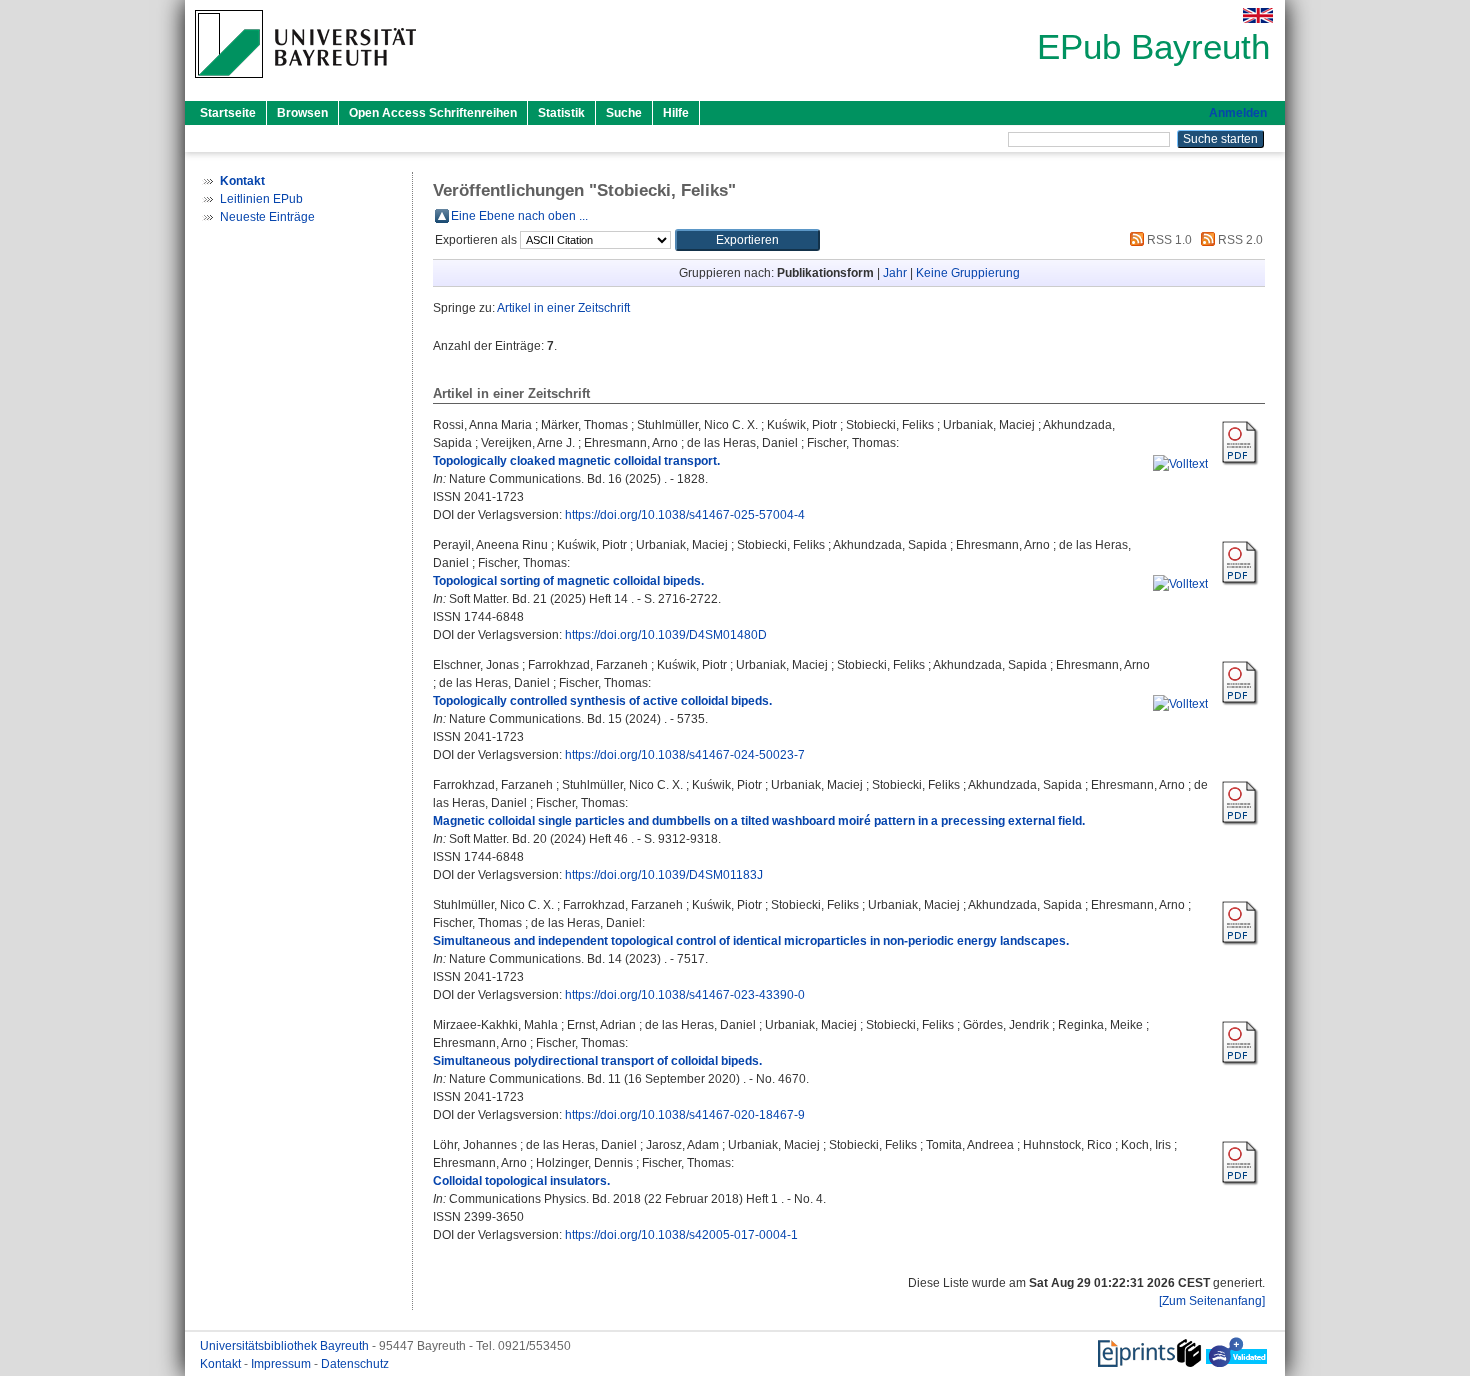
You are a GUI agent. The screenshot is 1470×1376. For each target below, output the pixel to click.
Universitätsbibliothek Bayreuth (286, 1346)
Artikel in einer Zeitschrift (563, 308)
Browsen (302, 113)
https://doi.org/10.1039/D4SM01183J (664, 875)
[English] (1258, 15)
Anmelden (1238, 113)
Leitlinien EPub (261, 199)
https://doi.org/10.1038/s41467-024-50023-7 (685, 755)
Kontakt (222, 1364)
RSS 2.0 (1239, 240)
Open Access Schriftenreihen (433, 113)
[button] (747, 240)
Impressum (282, 1364)
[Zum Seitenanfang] (1212, 1301)
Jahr (895, 273)
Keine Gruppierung (968, 273)
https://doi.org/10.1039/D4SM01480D (666, 635)
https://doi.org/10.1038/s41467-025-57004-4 (685, 515)
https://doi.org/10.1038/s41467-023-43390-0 (685, 995)
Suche (624, 113)
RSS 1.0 (1168, 240)
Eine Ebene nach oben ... (519, 216)
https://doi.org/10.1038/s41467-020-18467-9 (685, 1115)
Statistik (561, 113)
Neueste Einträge (267, 217)
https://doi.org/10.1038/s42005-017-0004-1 (681, 1235)
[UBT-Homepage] (305, 84)
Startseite (228, 113)
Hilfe (676, 113)
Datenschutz (355, 1364)
